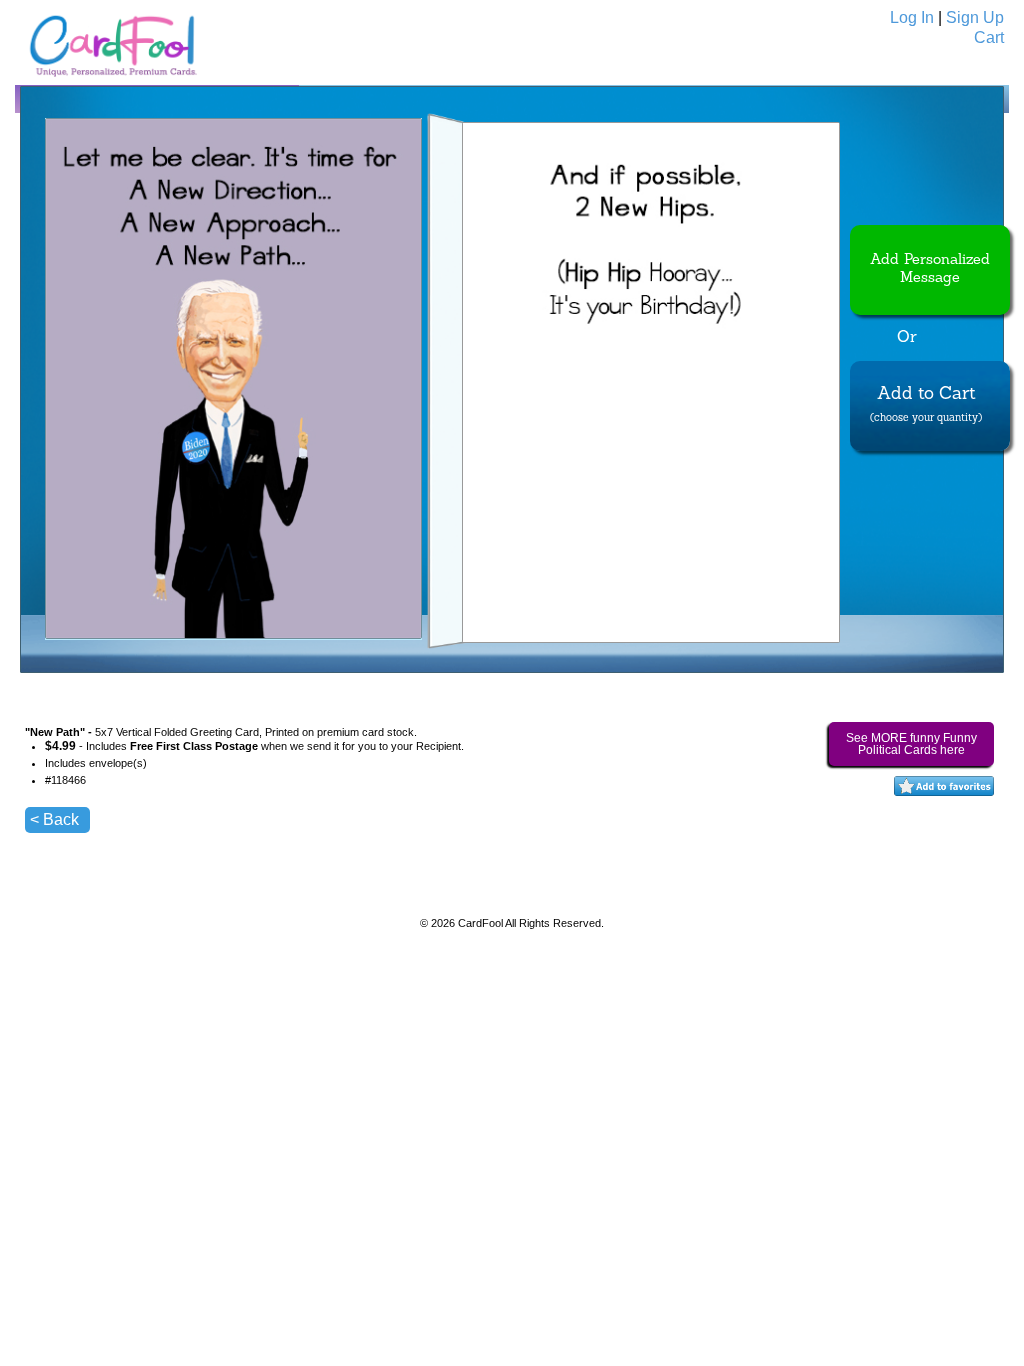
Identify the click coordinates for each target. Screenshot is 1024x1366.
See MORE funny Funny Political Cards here (911, 744)
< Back (54, 819)
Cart (989, 37)
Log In (912, 17)
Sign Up (975, 17)
